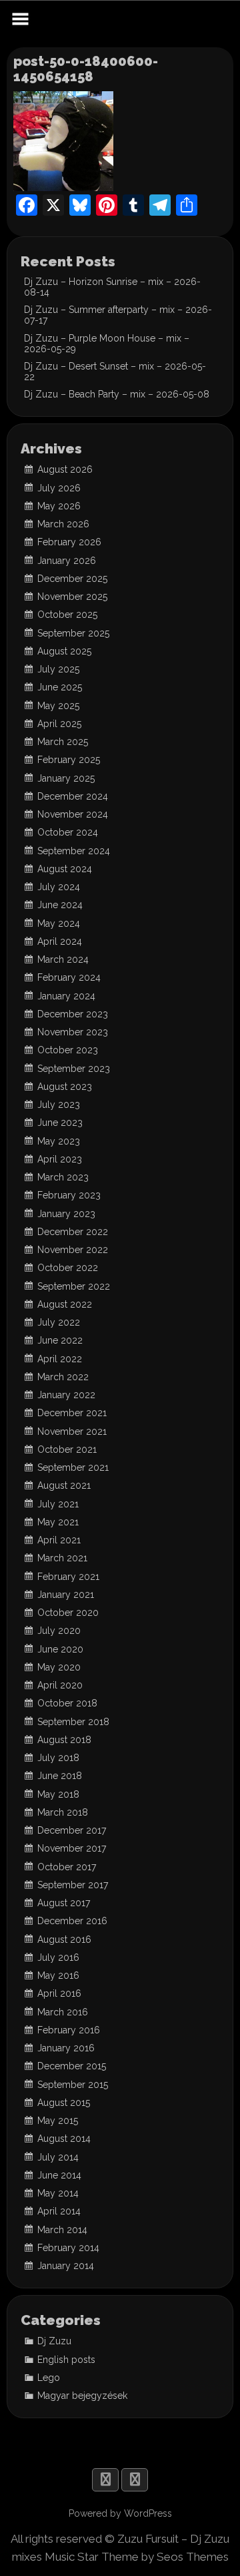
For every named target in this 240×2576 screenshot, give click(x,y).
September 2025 (73, 633)
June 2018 (60, 1776)
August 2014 (64, 2139)
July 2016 (58, 1957)
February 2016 (69, 2030)
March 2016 (63, 2012)
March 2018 (63, 1812)
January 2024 (66, 996)
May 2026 (59, 506)
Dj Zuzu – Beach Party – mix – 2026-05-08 (117, 394)
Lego (49, 2378)
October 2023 (68, 1050)
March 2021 (62, 1558)
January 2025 (66, 778)
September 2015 (73, 2085)
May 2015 (58, 2121)
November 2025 (72, 597)
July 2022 (59, 1322)
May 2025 (58, 706)
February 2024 (69, 977)
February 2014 (68, 2248)
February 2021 (68, 1577)
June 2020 (60, 1649)
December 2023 (73, 1014)
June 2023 (60, 1123)
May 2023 (59, 1141)
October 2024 (68, 832)
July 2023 (59, 1105)
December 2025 (72, 579)
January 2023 (66, 1214)
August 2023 (65, 1087)
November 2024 (73, 814)
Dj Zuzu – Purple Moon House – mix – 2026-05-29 (107, 344)
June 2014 (59, 2175)
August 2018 (64, 1740)
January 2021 (66, 1595)
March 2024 (63, 959)
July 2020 (59, 1631)
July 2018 (58, 1758)
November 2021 (72, 1431)
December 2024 (73, 796)
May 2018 (58, 1794)
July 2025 (58, 669)
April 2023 (60, 1159)
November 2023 (73, 1032)
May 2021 (58, 1522)
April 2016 (59, 1993)
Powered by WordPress (120, 2513)
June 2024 (60, 905)
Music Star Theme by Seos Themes (137, 2557)
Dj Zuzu (54, 2341)
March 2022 (63, 1377)
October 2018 (67, 1703)
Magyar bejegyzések (82, 2396)
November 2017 (72, 1848)
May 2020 (59, 1667)
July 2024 (59, 887)
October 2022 (68, 1268)
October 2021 (67, 1449)
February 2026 (69, 542)
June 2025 (60, 687)
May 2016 (58, 1975)
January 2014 (66, 2266)
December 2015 (72, 2066)
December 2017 (72, 1830)
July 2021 (58, 1504)
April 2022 (60, 1359)
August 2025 (64, 651)
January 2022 (66, 1395)
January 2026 (67, 561)
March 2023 (63, 1177)
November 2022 (73, 1250)
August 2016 (64, 1939)
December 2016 (72, 1921)
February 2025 (69, 760)
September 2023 (74, 1069)
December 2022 (73, 1232)
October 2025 (67, 615)
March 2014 (62, 2230)
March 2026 (63, 524)
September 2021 (73, 1467)
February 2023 (69, 1195)
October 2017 (67, 1867)
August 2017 (64, 1903)
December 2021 (72, 1413)
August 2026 (65, 469)
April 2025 (59, 724)
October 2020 (68, 1613)
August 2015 (64, 2103)
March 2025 (63, 742)
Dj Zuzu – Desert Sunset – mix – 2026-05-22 (115, 372)
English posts (66, 2360)
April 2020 (60, 1685)
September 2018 (73, 1722)
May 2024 (59, 923)
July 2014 (58, 2157)
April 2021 (59, 1540)
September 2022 (74, 1286)
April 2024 (60, 941)
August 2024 (65, 869)
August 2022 (65, 1304)
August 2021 (64, 1485)
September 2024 (74, 851)
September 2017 (73, 1885)
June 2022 (60, 1340)
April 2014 (59, 2211)
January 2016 (66, 2048)
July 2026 (59, 488)
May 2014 (58, 2193)
